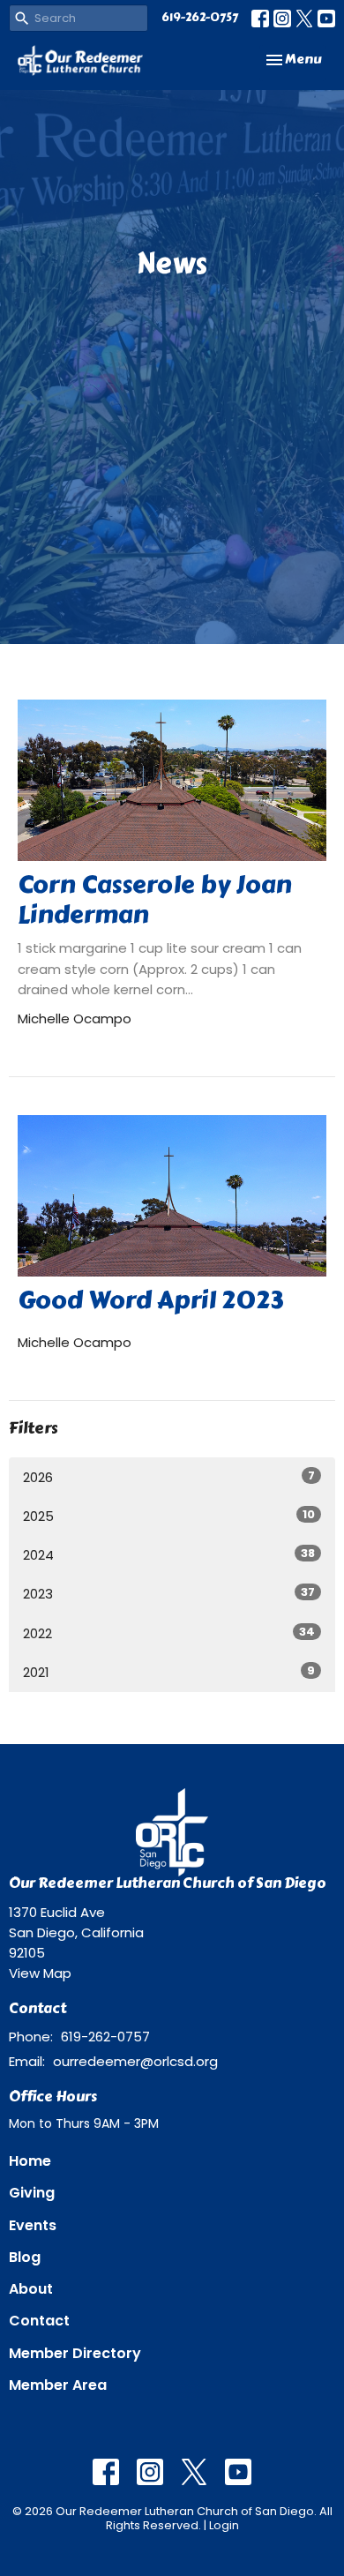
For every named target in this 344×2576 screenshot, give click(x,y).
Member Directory (75, 2353)
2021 (169, 1672)
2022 (169, 1633)
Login (224, 2525)
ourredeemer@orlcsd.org (135, 2061)
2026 (169, 1477)
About (31, 2289)
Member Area (58, 2385)
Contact (39, 2321)
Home (30, 2161)
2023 (169, 1593)
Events (33, 2225)
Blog (25, 2257)
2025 (169, 1516)
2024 (169, 1554)
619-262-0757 (200, 18)
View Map (40, 1973)
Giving (32, 2193)
